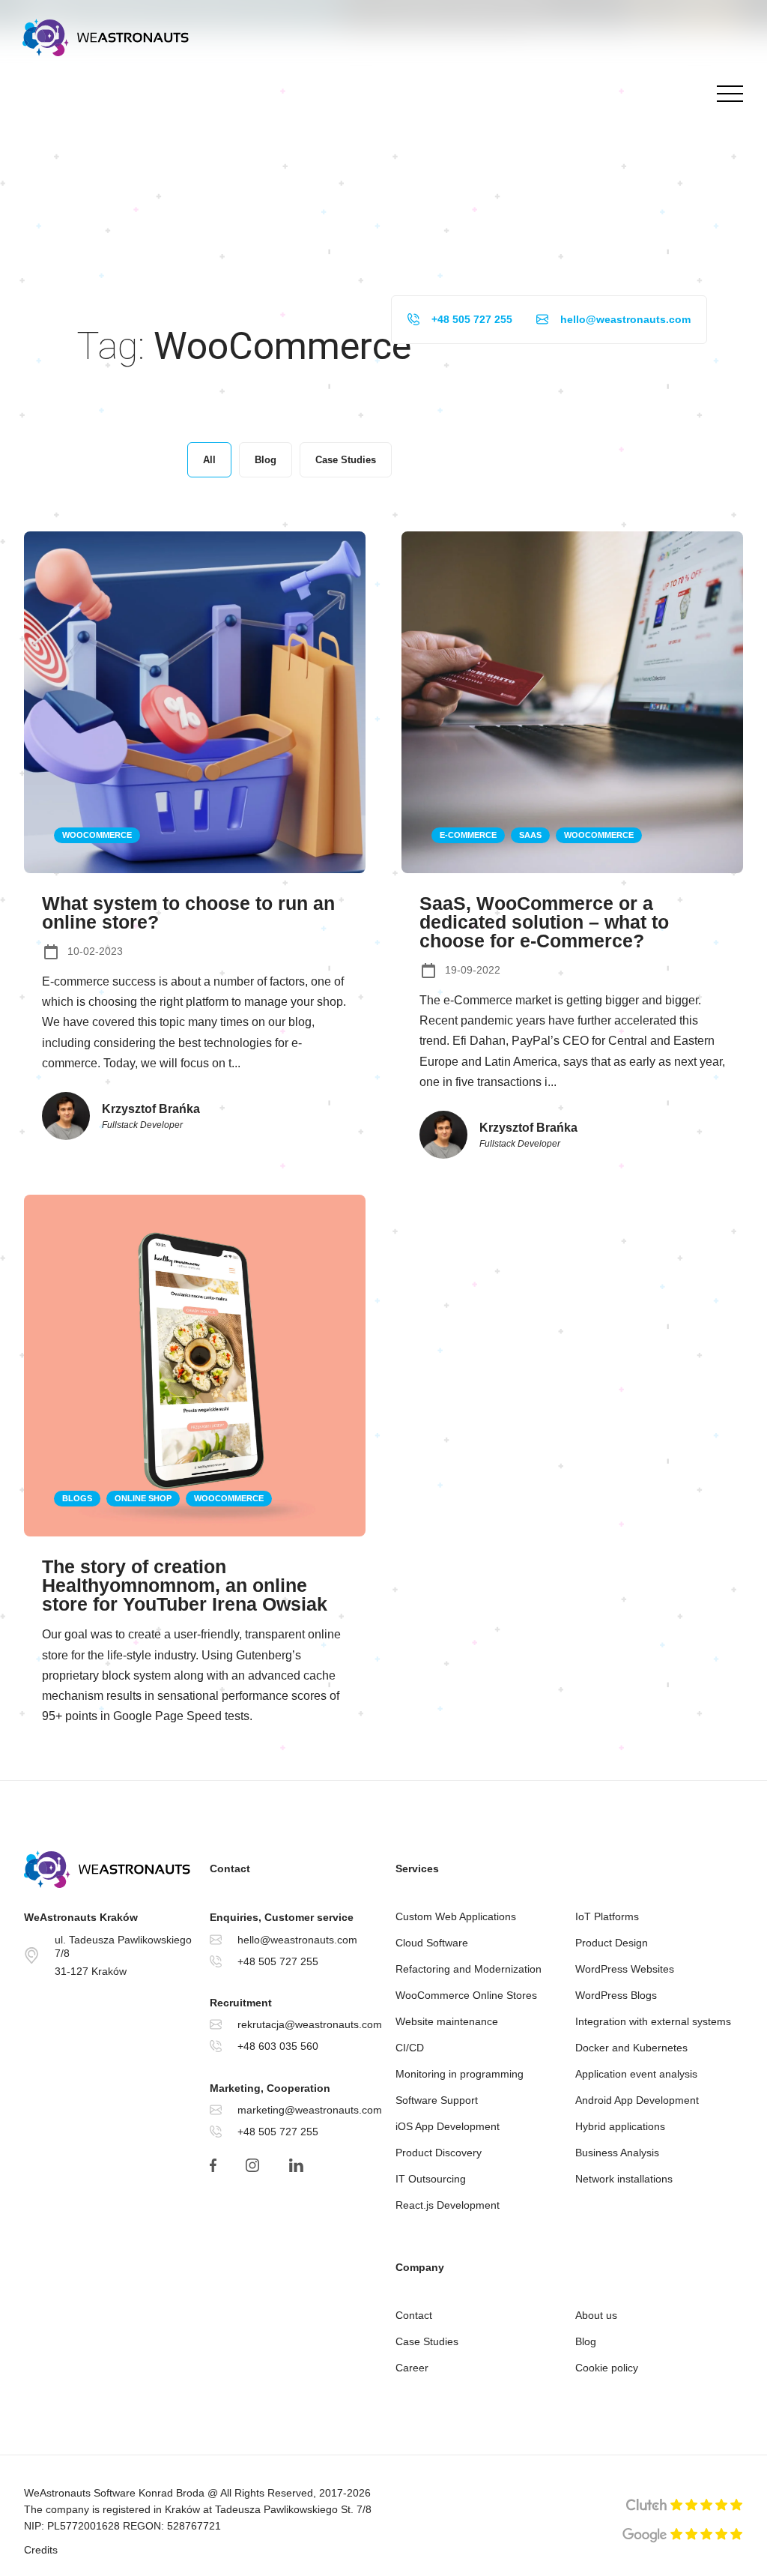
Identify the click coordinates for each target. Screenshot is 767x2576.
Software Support (437, 2100)
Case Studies (427, 2341)
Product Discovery (439, 2153)
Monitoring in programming (460, 2074)
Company (420, 2267)
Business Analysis (617, 2153)
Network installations (624, 2179)
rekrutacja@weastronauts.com (310, 2024)
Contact (414, 2315)
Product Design (612, 1943)
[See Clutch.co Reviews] (685, 2506)
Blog (586, 2341)
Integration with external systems (653, 2021)
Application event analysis (636, 2074)
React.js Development (448, 2205)
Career (412, 2368)
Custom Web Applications (456, 1916)
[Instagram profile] (252, 2165)
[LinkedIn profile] (295, 2165)
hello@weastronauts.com (625, 319)
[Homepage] (106, 37)
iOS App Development (448, 2126)
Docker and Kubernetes (631, 2048)
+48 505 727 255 (472, 319)
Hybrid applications (620, 2126)
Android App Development (637, 2100)
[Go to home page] (111, 1869)
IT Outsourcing (431, 2179)
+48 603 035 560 (278, 2046)
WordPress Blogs (616, 1995)
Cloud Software (432, 1943)
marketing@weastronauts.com (310, 2110)
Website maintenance (447, 2021)
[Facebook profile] (213, 2165)
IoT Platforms (607, 1916)
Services (417, 1868)
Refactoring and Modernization (469, 1969)
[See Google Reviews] (683, 2536)
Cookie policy (607, 2368)
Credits (41, 2550)
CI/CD (410, 2048)
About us (596, 2315)
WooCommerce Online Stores (466, 1995)
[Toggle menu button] (726, 94)
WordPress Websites (625, 1969)
